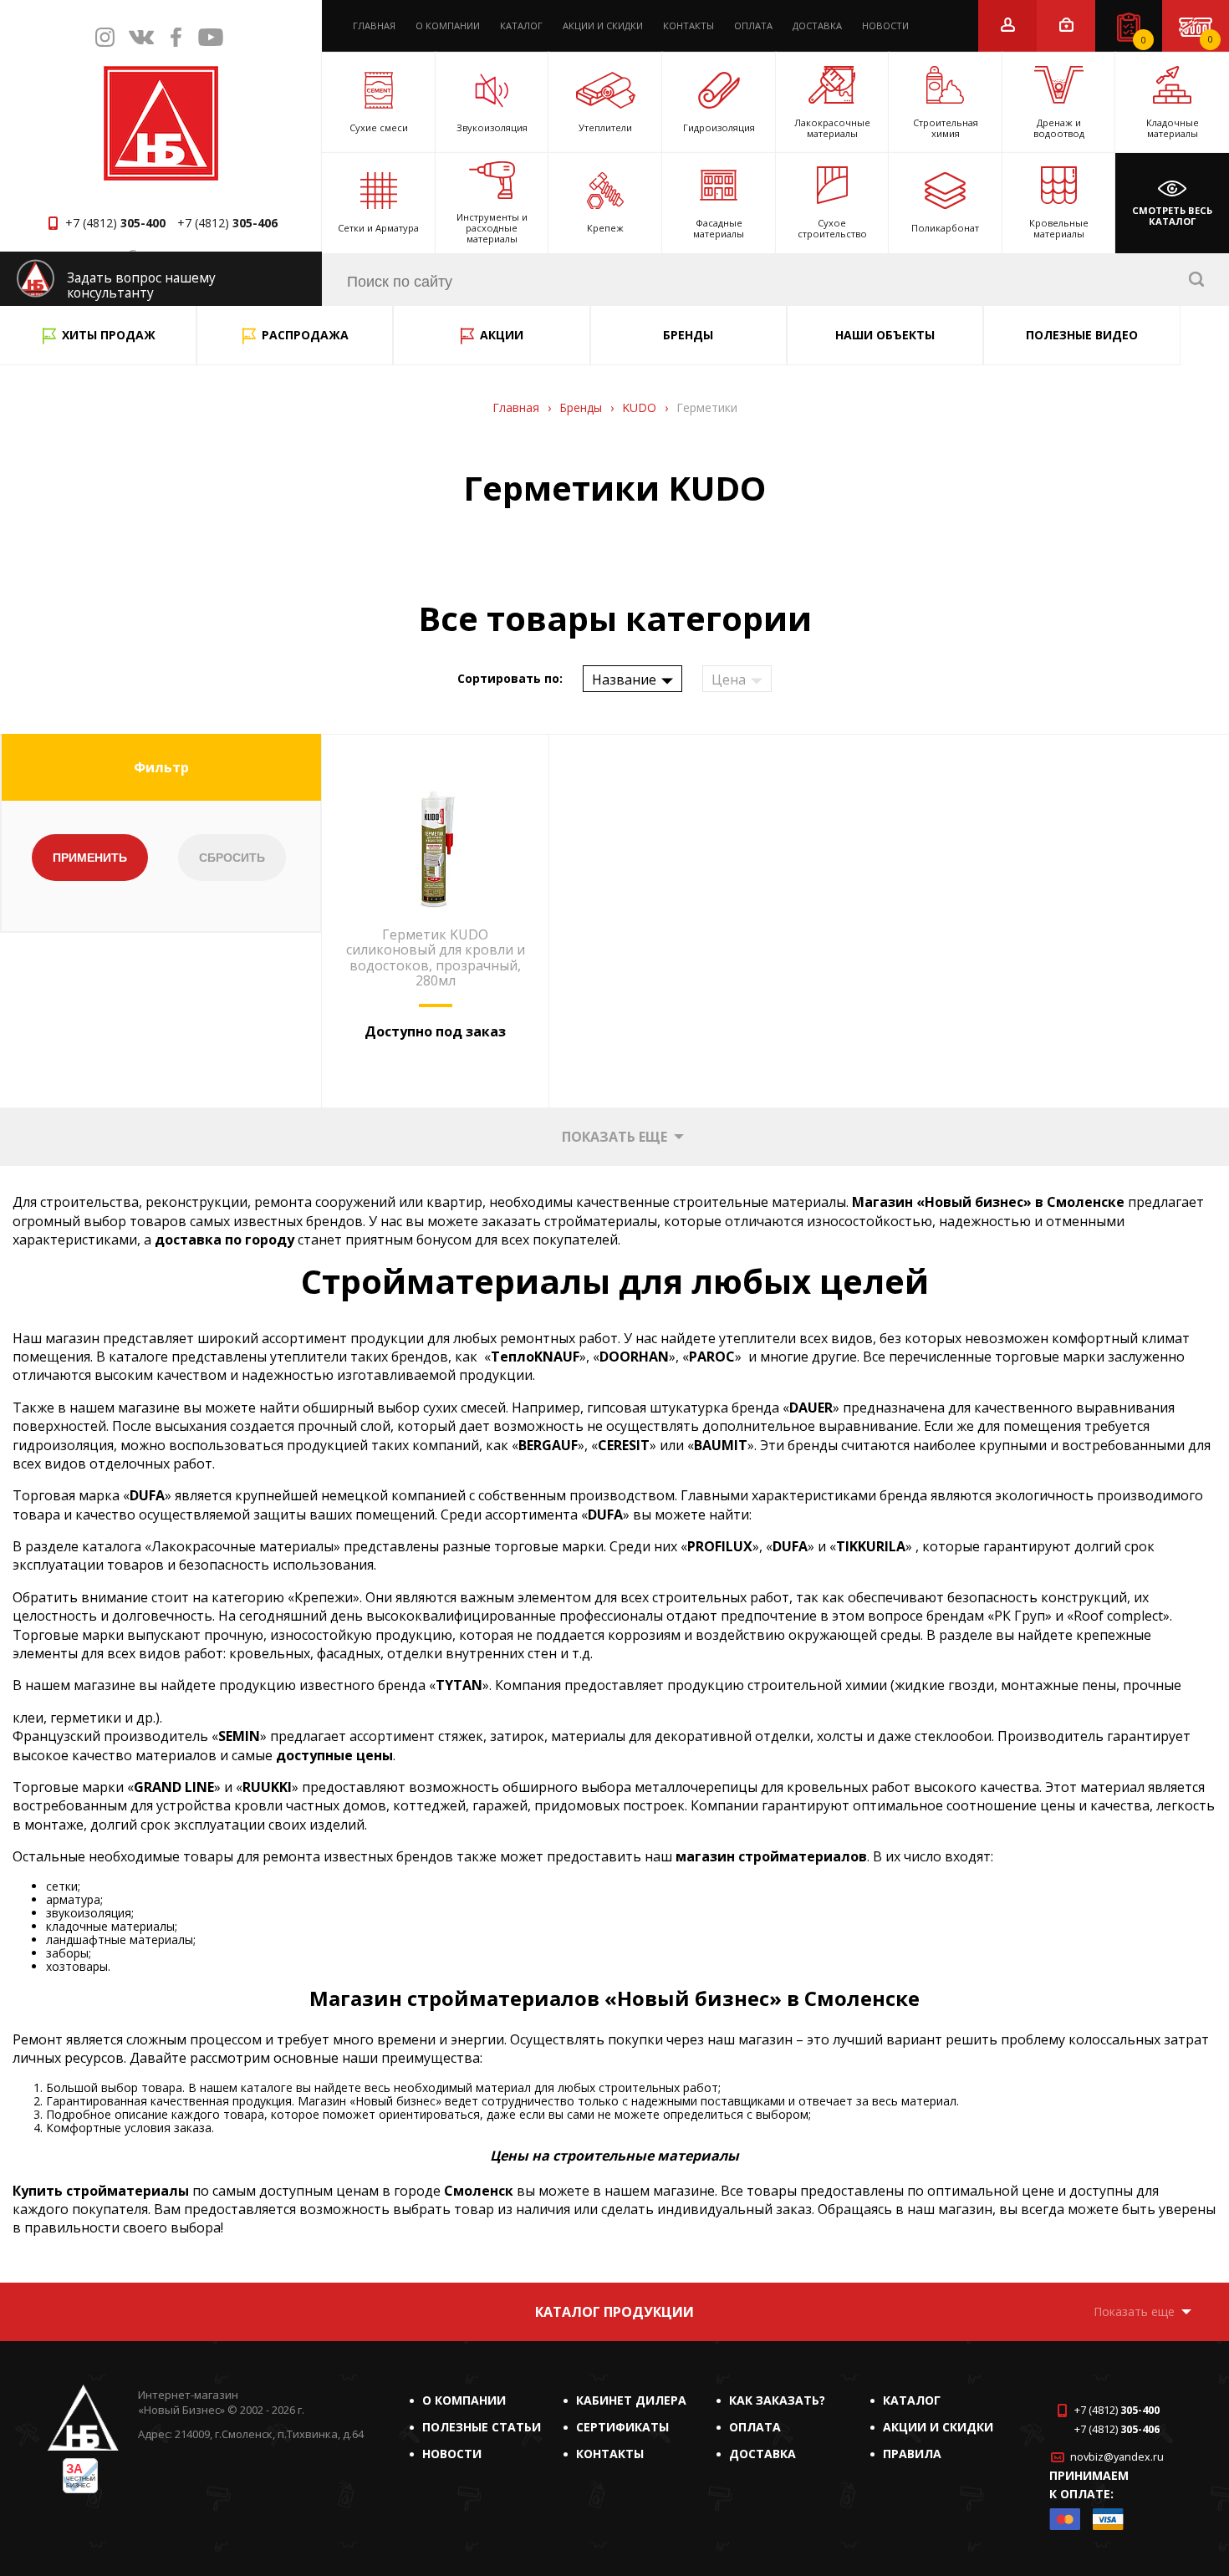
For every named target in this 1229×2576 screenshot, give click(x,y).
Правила (912, 2454)
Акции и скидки (603, 25)
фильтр (161, 767)
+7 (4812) (115, 223)
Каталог (521, 25)
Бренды (688, 335)
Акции (502, 335)
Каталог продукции (614, 2312)
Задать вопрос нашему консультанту (141, 285)
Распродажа (305, 335)
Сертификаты (622, 2427)
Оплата (753, 25)
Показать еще (614, 1137)
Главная (374, 25)
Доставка (817, 25)
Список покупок (1144, 40)
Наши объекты (885, 335)
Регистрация (1008, 25)
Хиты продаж (109, 335)
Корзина (1211, 39)
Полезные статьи (482, 2427)
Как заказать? (777, 2400)
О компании (448, 25)
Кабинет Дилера (631, 2400)
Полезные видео (1082, 335)
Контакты (688, 25)
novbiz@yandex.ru (1117, 2457)
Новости (885, 25)
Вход (1066, 25)
